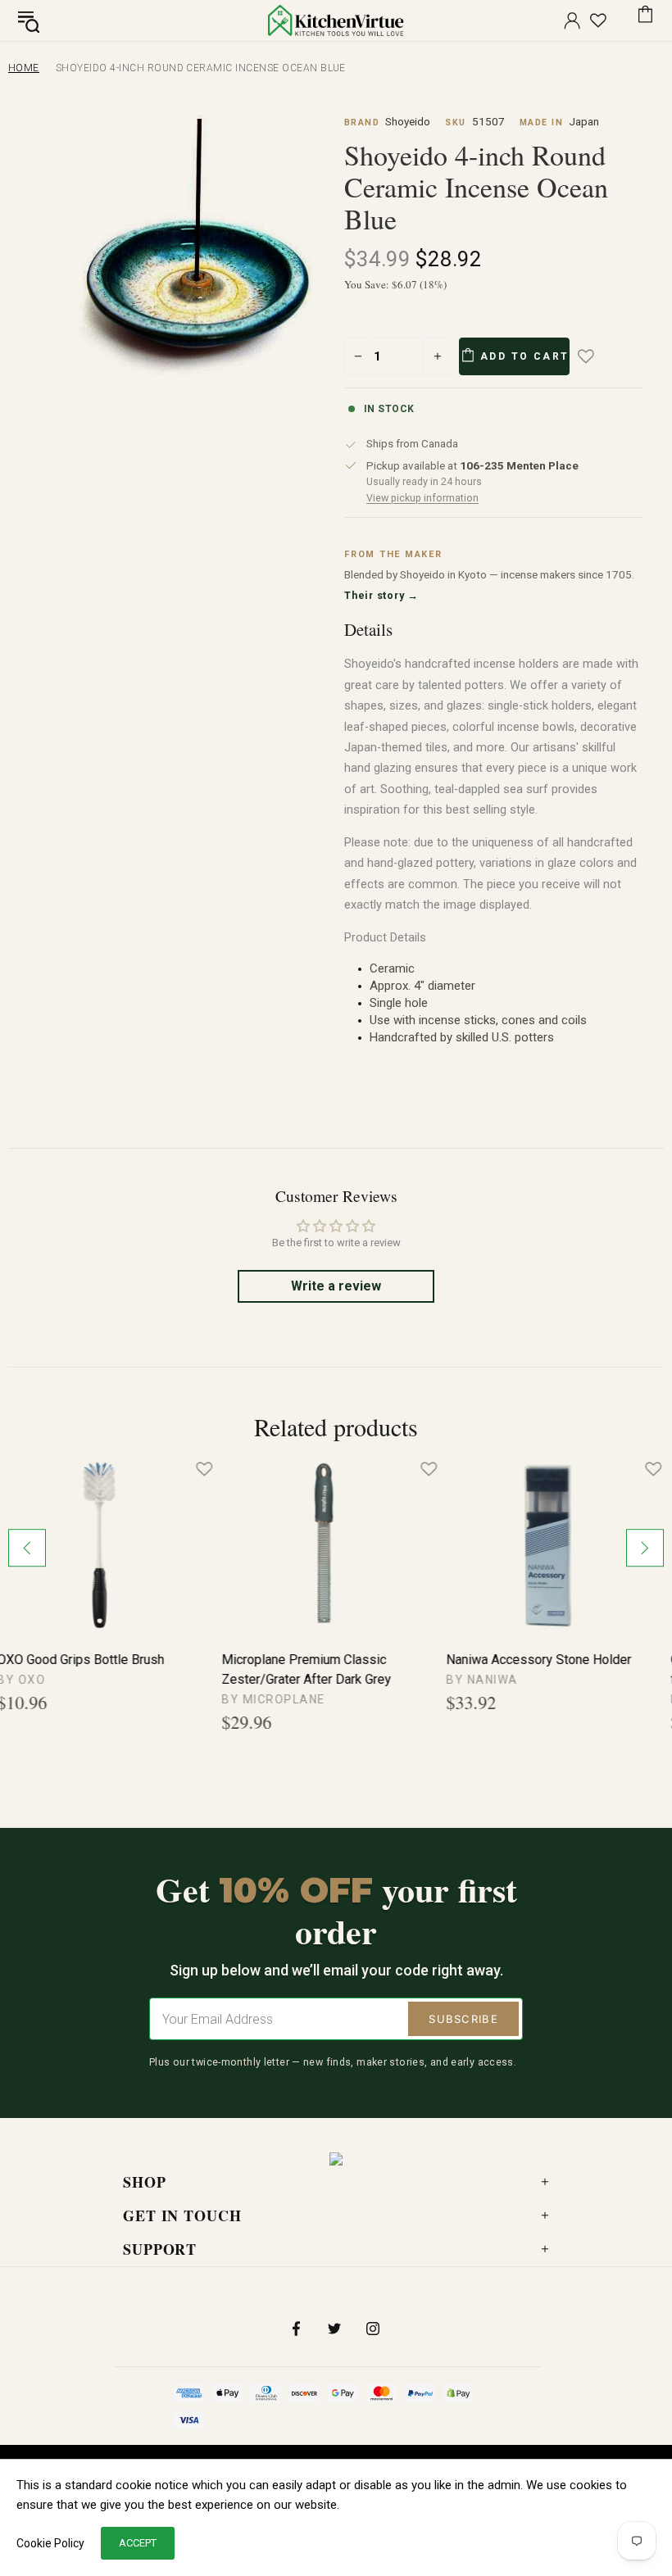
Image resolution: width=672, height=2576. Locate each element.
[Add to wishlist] (597, 356)
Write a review (336, 1286)
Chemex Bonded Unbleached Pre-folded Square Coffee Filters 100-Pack (107, 1671)
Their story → (381, 595)
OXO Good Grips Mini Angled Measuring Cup (317, 1669)
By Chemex (47, 1699)
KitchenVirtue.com (336, 20)
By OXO (259, 1699)
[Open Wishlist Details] (598, 20)
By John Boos (506, 1699)
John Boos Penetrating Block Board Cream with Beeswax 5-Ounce (545, 1671)
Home (24, 68)
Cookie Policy (50, 2543)
